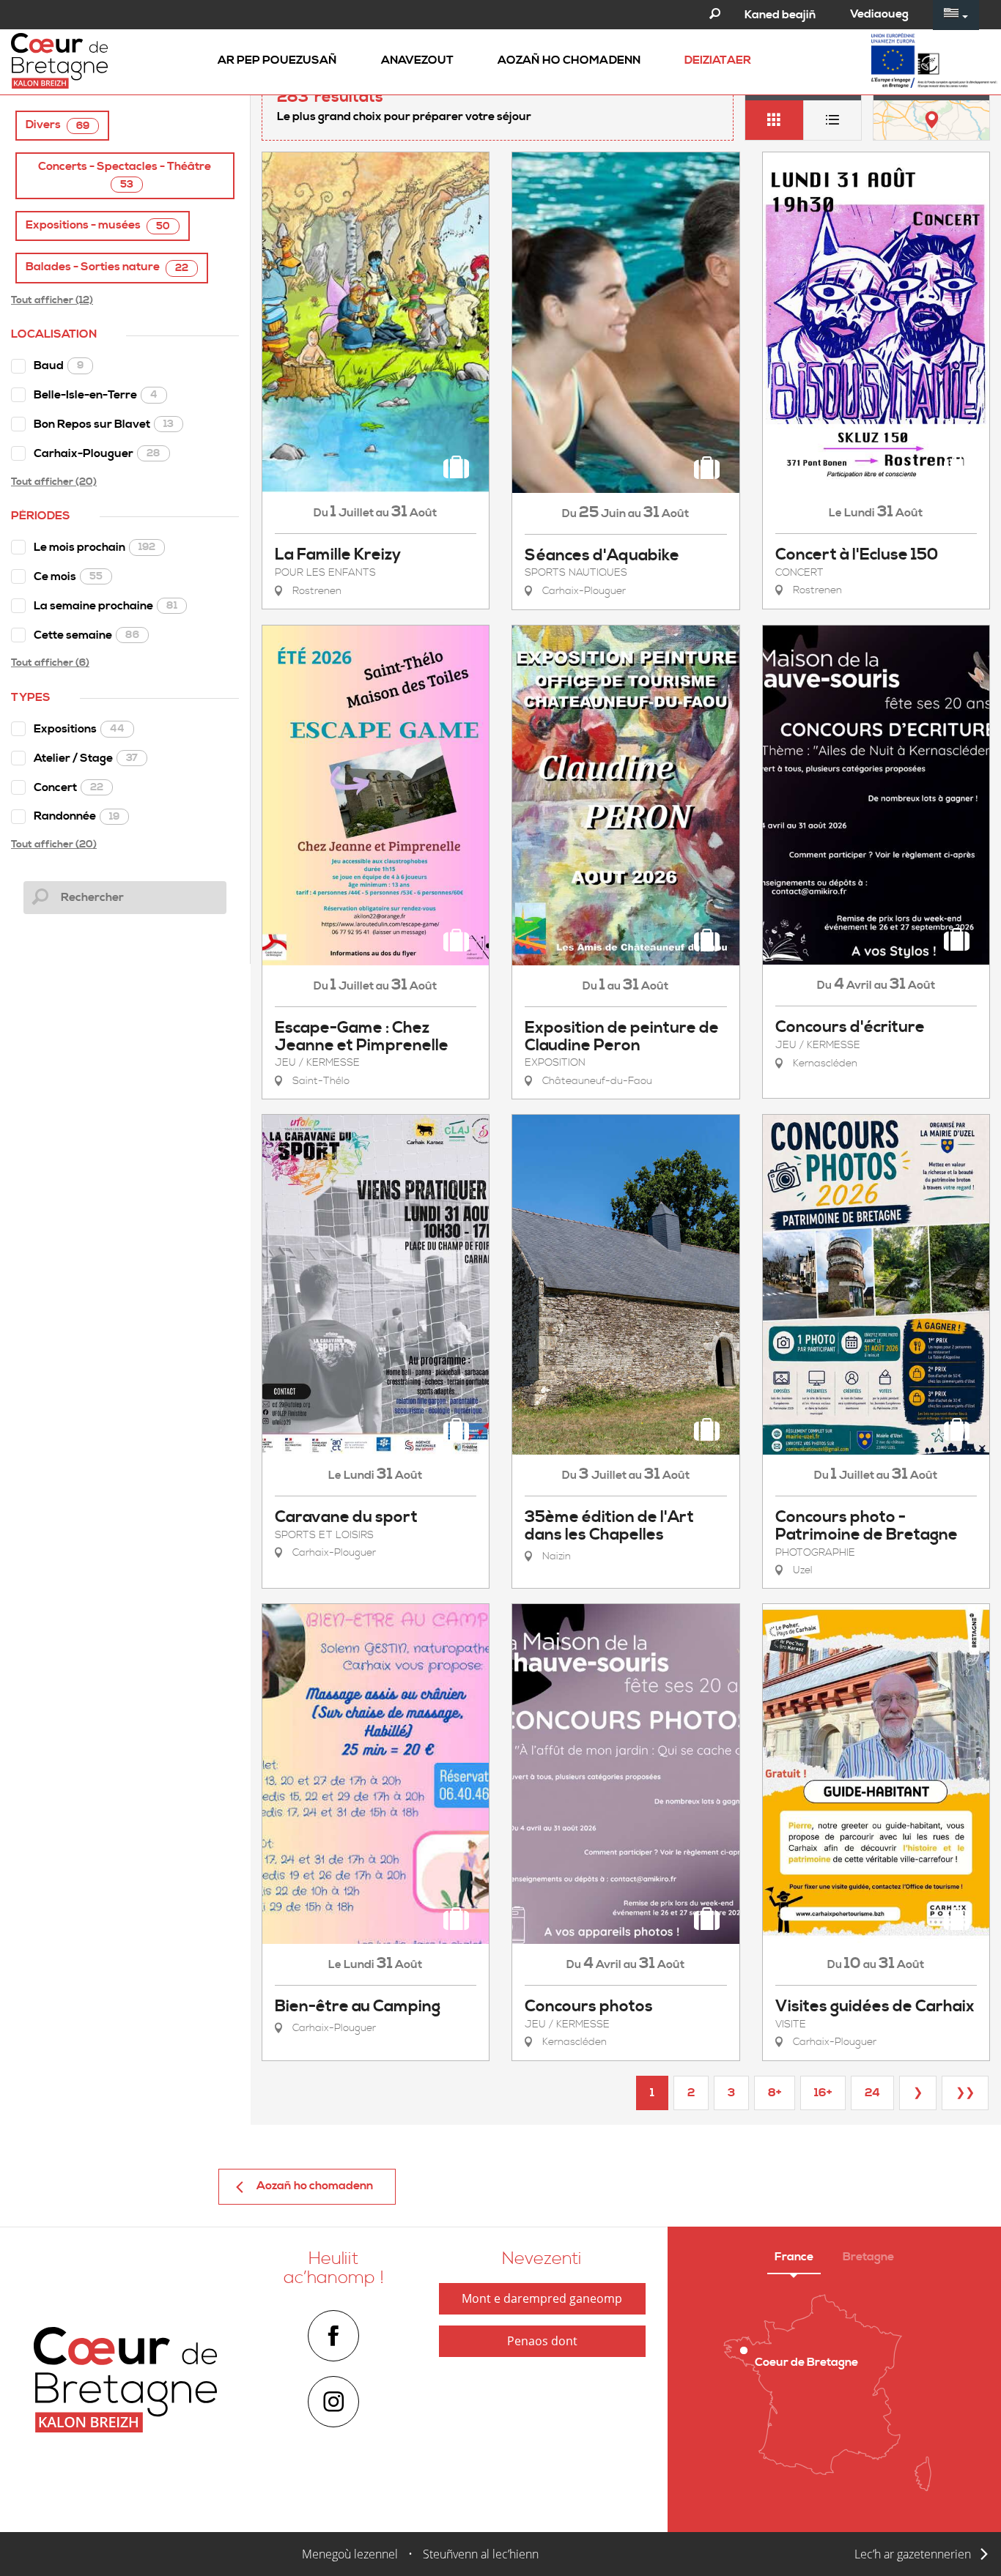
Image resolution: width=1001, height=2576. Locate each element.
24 (872, 2093)
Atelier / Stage (86, 758)
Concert (69, 787)
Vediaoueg (879, 14)
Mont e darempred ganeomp (542, 2298)
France (794, 2257)
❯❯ (965, 2093)
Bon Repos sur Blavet (104, 424)
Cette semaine (86, 635)
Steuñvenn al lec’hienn (481, 2554)
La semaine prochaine (106, 606)
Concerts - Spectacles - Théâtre (125, 175)
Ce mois (68, 576)
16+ (823, 2093)
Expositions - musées (98, 225)
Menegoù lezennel (350, 2554)
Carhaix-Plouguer (97, 453)
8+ (775, 2093)
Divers (58, 125)
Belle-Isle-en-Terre (96, 395)
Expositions (79, 729)
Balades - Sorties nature (107, 267)
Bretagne (868, 2257)
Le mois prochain (95, 547)
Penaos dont (542, 2341)
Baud (59, 365)
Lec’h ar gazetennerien (913, 2554)
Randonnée (77, 816)
